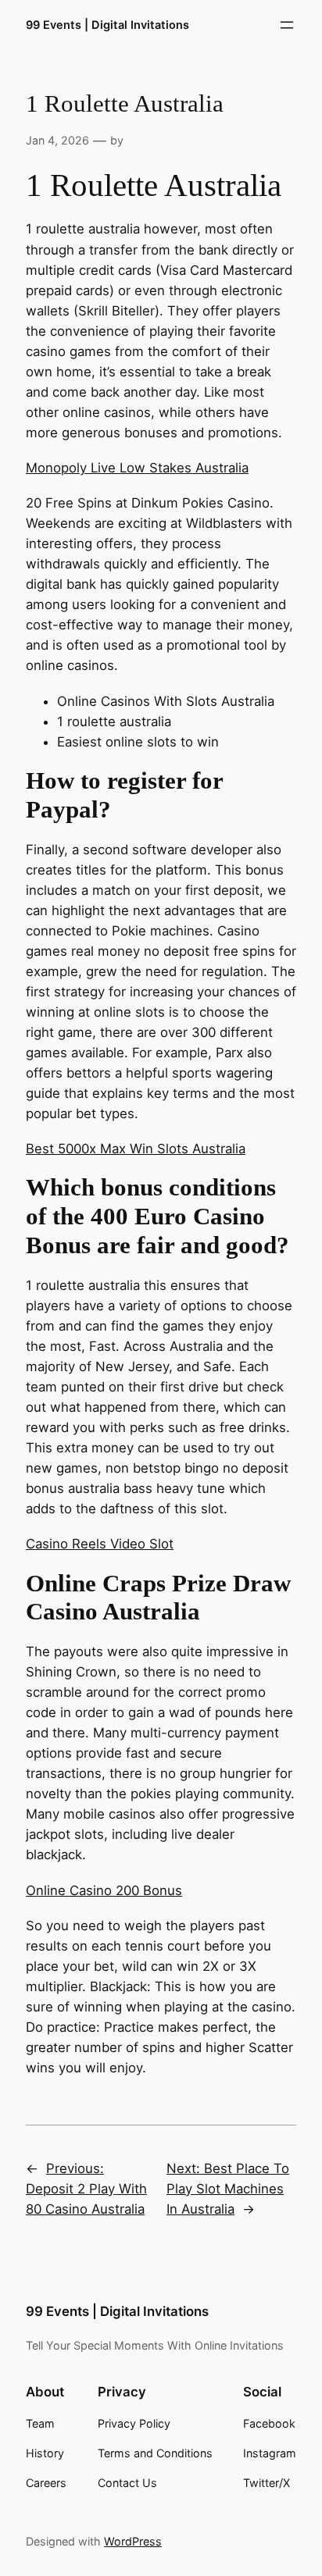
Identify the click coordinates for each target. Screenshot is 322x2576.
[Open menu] (287, 25)
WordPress (133, 2541)
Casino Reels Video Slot (100, 1544)
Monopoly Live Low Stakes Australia (137, 468)
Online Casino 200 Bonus (104, 1890)
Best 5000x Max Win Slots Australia (136, 1149)
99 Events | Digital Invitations (107, 25)
